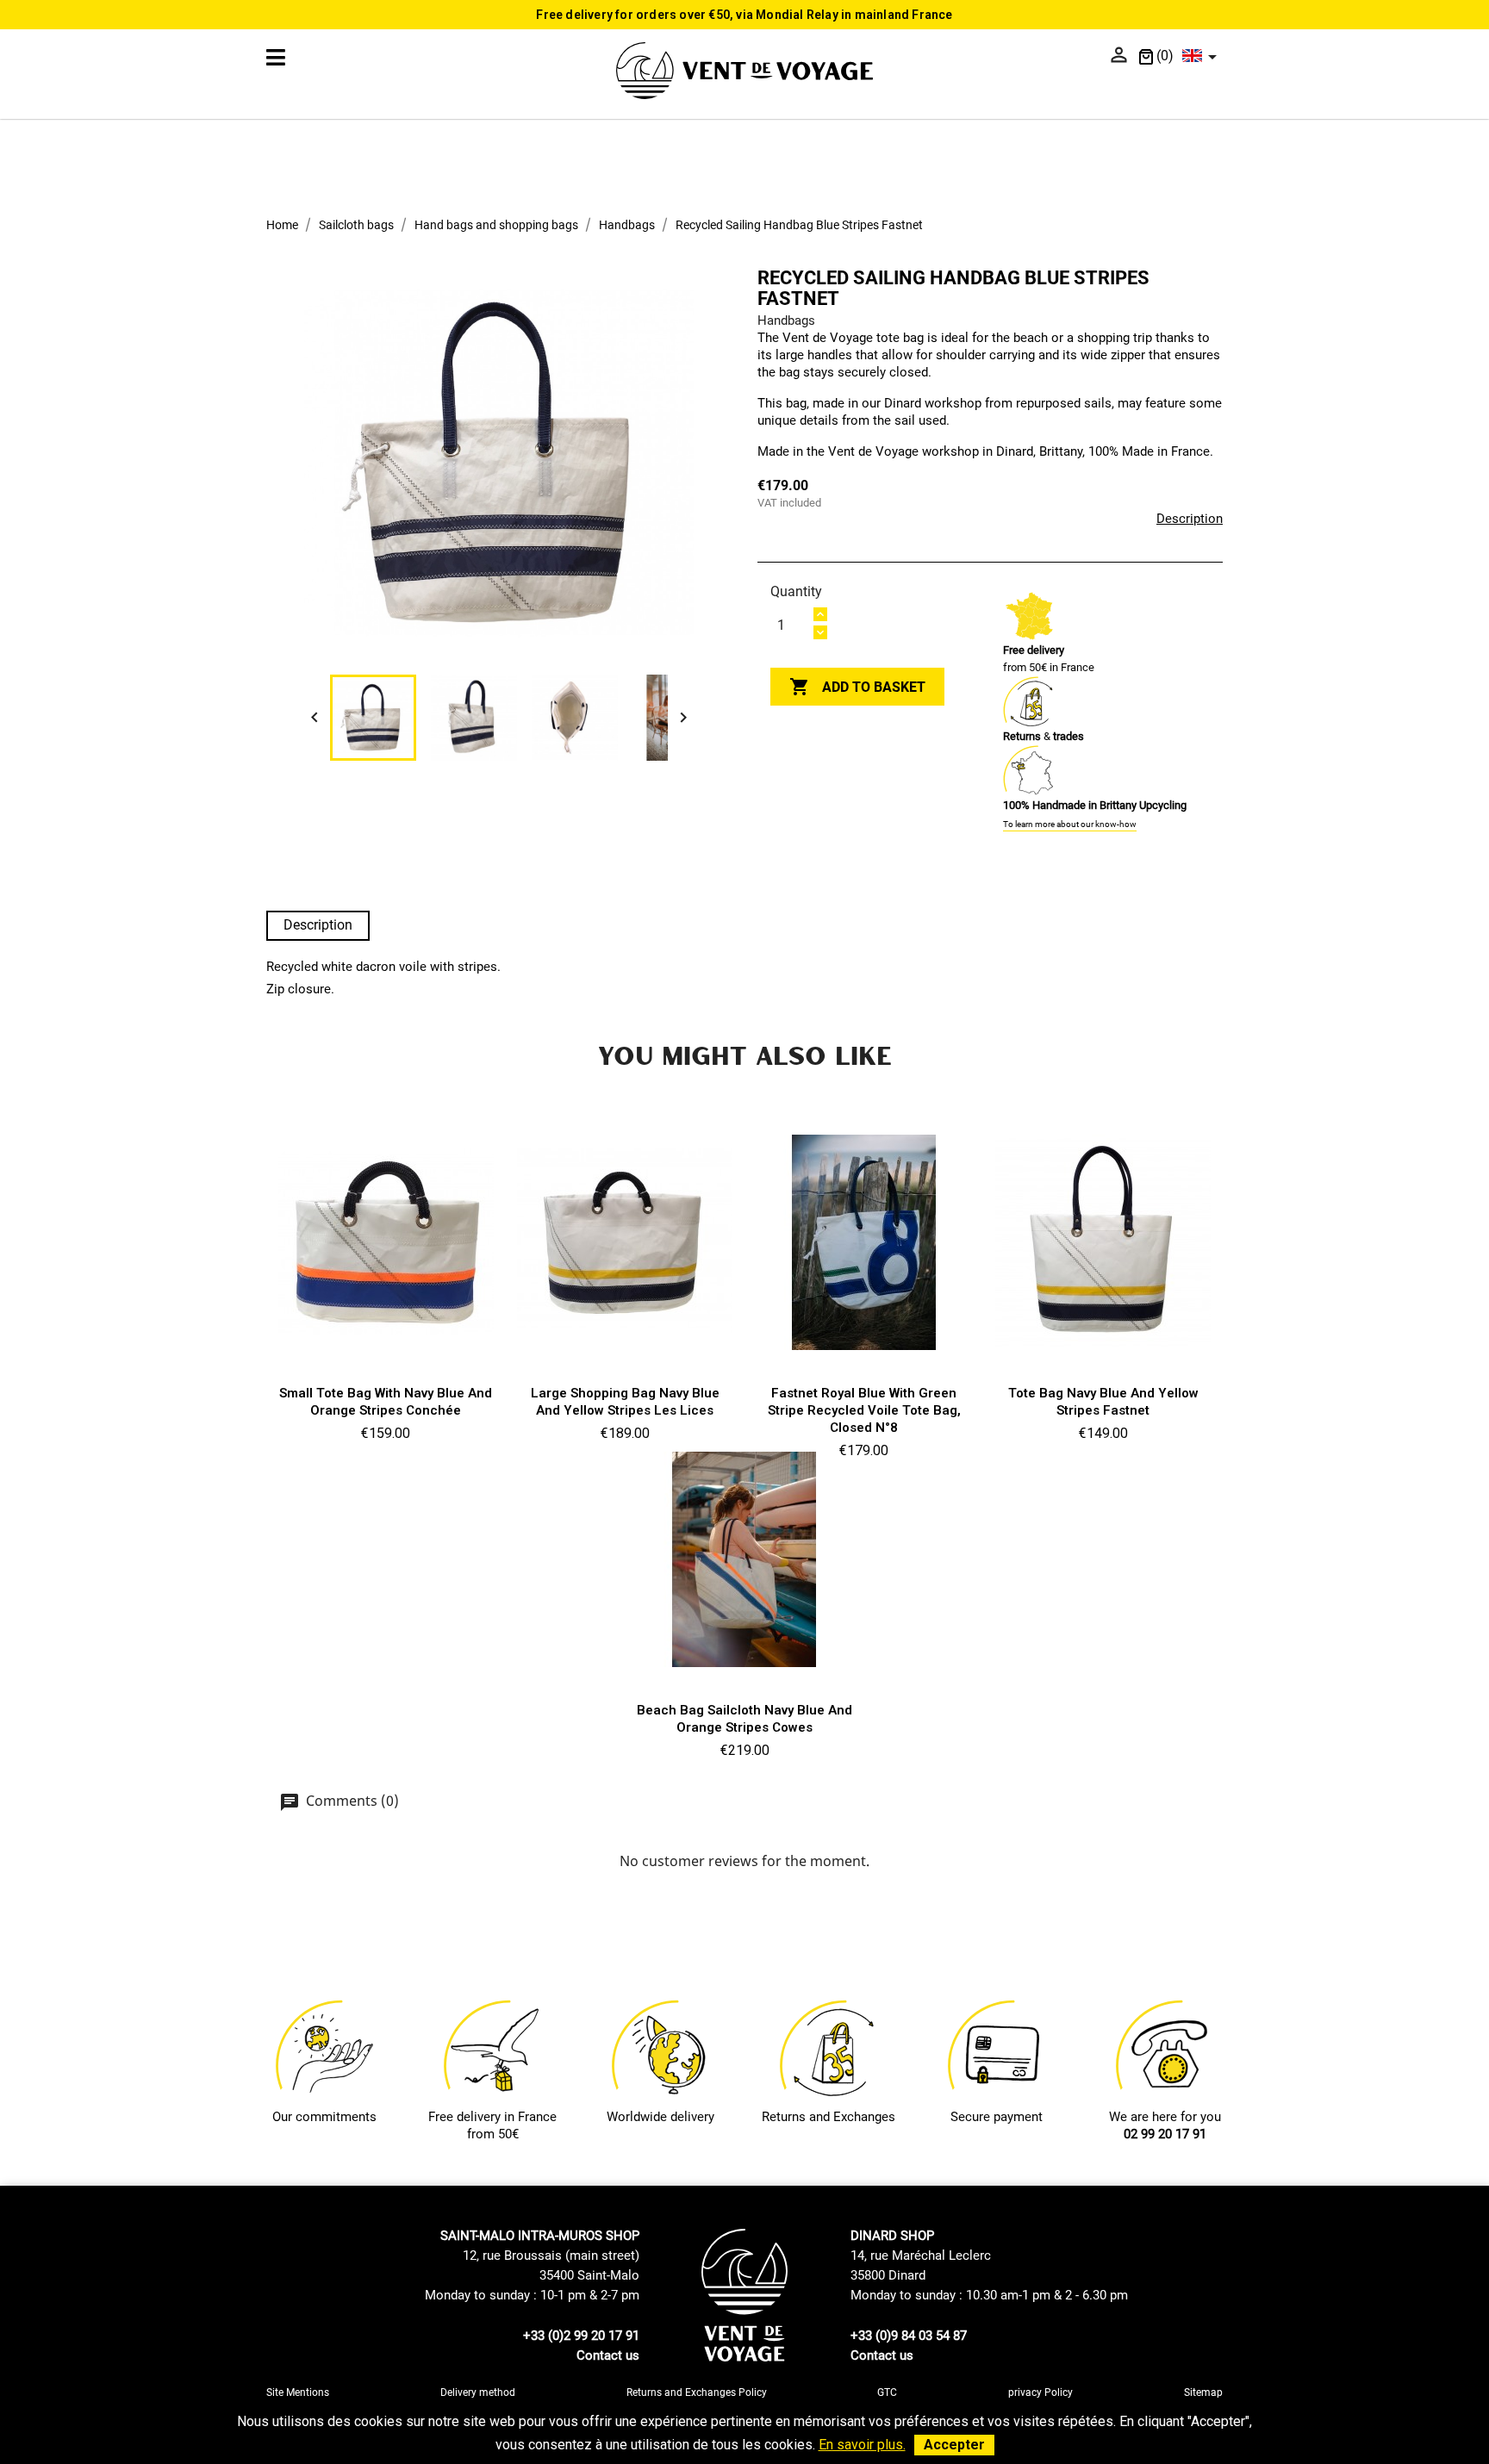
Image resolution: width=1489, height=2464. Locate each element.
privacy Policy (1040, 2392)
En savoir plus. (862, 2445)
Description (1190, 519)
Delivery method (478, 2392)
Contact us (608, 2355)
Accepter (954, 2445)
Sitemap (1203, 2392)
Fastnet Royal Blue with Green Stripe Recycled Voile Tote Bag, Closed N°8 (864, 1410)
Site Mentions (298, 2392)
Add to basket (857, 687)
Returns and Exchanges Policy (697, 2392)
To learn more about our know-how (1070, 824)
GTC (887, 2392)
